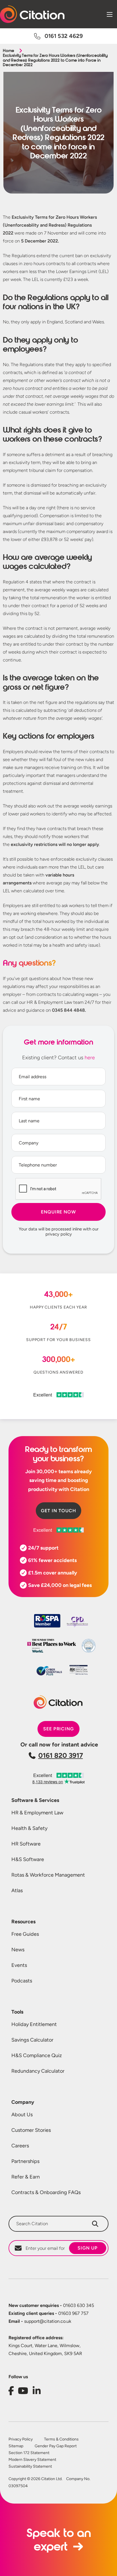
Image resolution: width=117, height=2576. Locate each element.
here (90, 1058)
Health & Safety (29, 1828)
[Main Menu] (110, 14)
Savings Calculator (32, 2040)
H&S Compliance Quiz (37, 2055)
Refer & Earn (26, 2177)
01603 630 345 (51, 2305)
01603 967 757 (49, 2313)
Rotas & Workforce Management (48, 1875)
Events (19, 1965)
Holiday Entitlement (34, 2024)
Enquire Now (59, 1212)
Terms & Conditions (61, 2439)
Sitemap (16, 2446)
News (18, 1950)
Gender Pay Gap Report (56, 2446)
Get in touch (58, 1511)
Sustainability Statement (30, 2467)
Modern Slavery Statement (32, 2460)
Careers (20, 2146)
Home (8, 51)
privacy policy (59, 1234)
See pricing (59, 1729)
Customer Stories (31, 2130)
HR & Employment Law (37, 1813)
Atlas (17, 1890)
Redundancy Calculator (38, 2071)
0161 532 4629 (64, 36)
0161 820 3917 (61, 1755)
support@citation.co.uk (40, 2321)
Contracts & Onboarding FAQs (46, 2192)
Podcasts (22, 1981)
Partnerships (25, 2161)
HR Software (26, 1844)
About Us (22, 2115)
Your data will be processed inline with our (59, 1232)
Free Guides (25, 1934)
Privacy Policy (21, 2439)
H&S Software (28, 1859)
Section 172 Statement (29, 2453)
